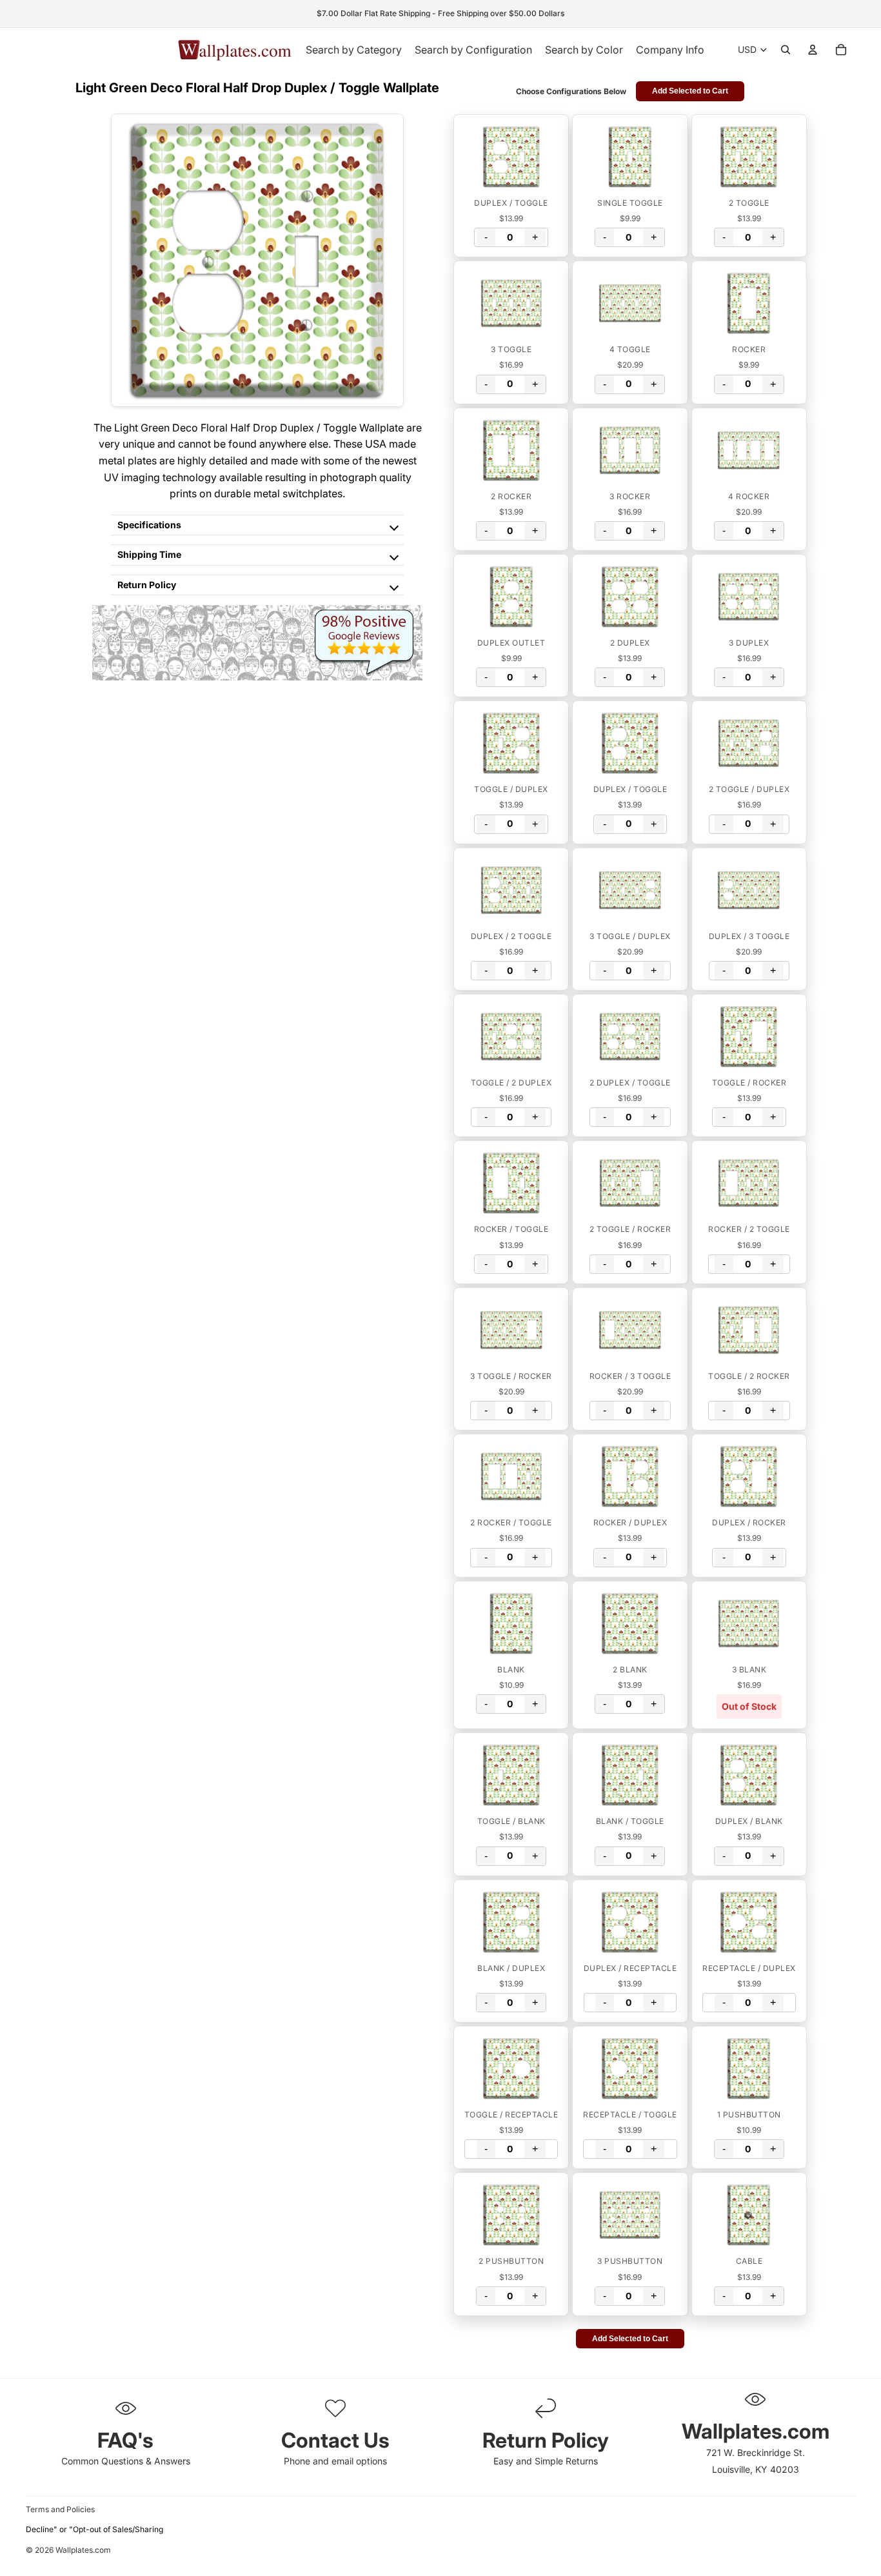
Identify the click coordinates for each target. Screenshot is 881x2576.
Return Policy (147, 585)
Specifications (149, 525)
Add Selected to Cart (690, 91)
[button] (511, 157)
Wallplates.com (83, 2551)
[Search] (786, 50)
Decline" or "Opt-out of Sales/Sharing (94, 2529)
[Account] (813, 50)
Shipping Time (149, 554)
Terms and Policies (60, 2509)
